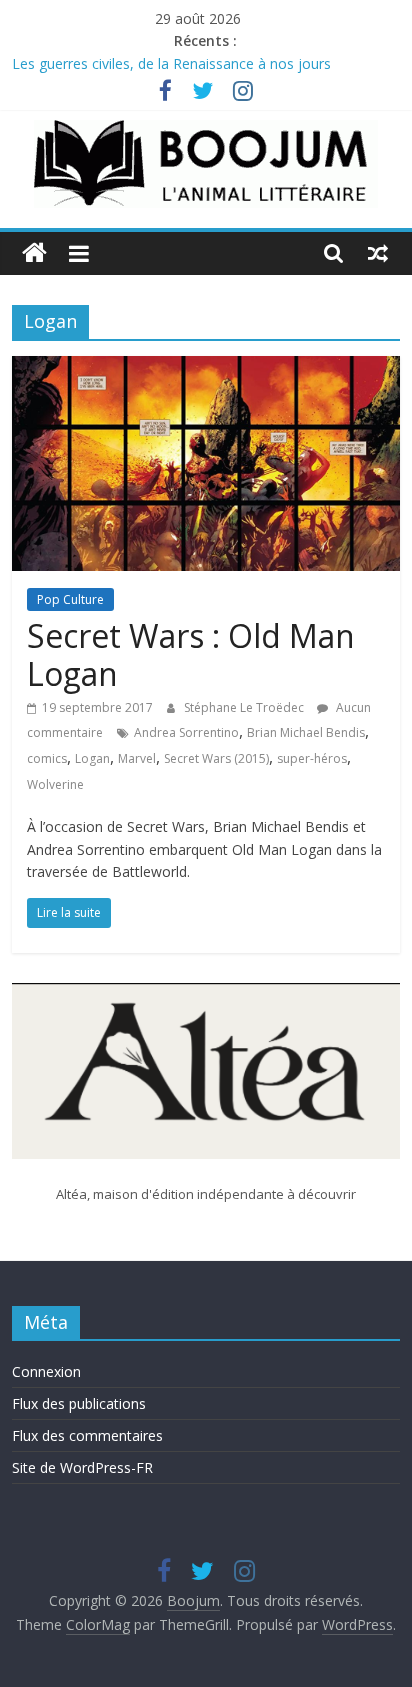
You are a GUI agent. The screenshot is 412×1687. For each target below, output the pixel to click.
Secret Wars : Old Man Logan (191, 654)
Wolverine (55, 784)
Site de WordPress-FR (82, 1467)
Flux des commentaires (87, 1435)
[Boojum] (34, 253)
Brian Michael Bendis (306, 732)
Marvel (137, 758)
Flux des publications (79, 1403)
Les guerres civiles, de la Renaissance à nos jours (171, 63)
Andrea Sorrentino (186, 732)
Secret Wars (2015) (216, 758)
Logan (92, 758)
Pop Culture (70, 599)
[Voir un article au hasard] (378, 253)
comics (47, 758)
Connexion (46, 1371)
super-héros (312, 758)
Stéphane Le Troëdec (245, 707)
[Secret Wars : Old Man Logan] (205, 368)
